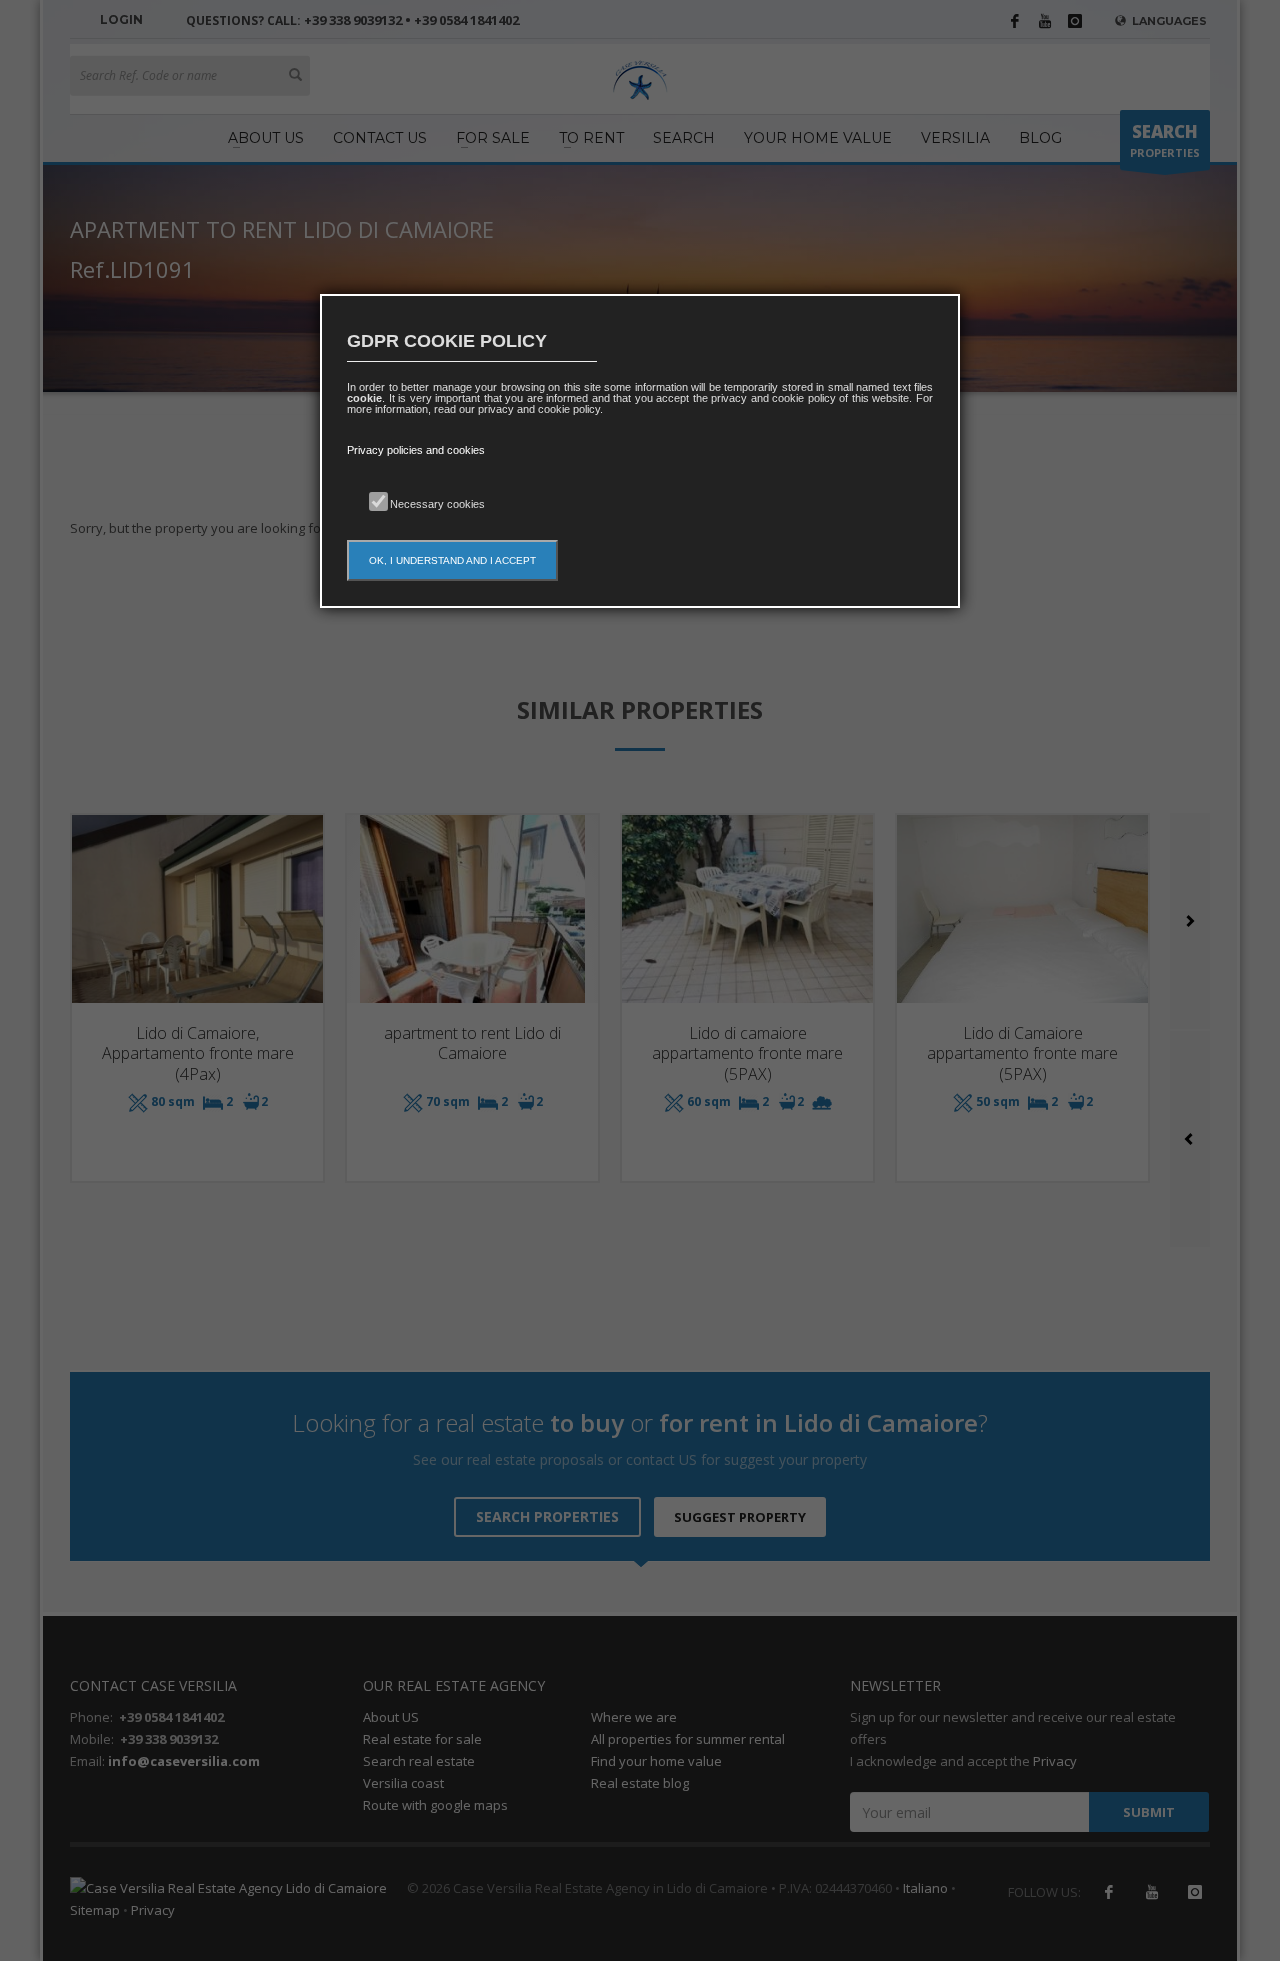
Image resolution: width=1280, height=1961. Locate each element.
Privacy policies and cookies (416, 450)
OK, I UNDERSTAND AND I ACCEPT (452, 560)
